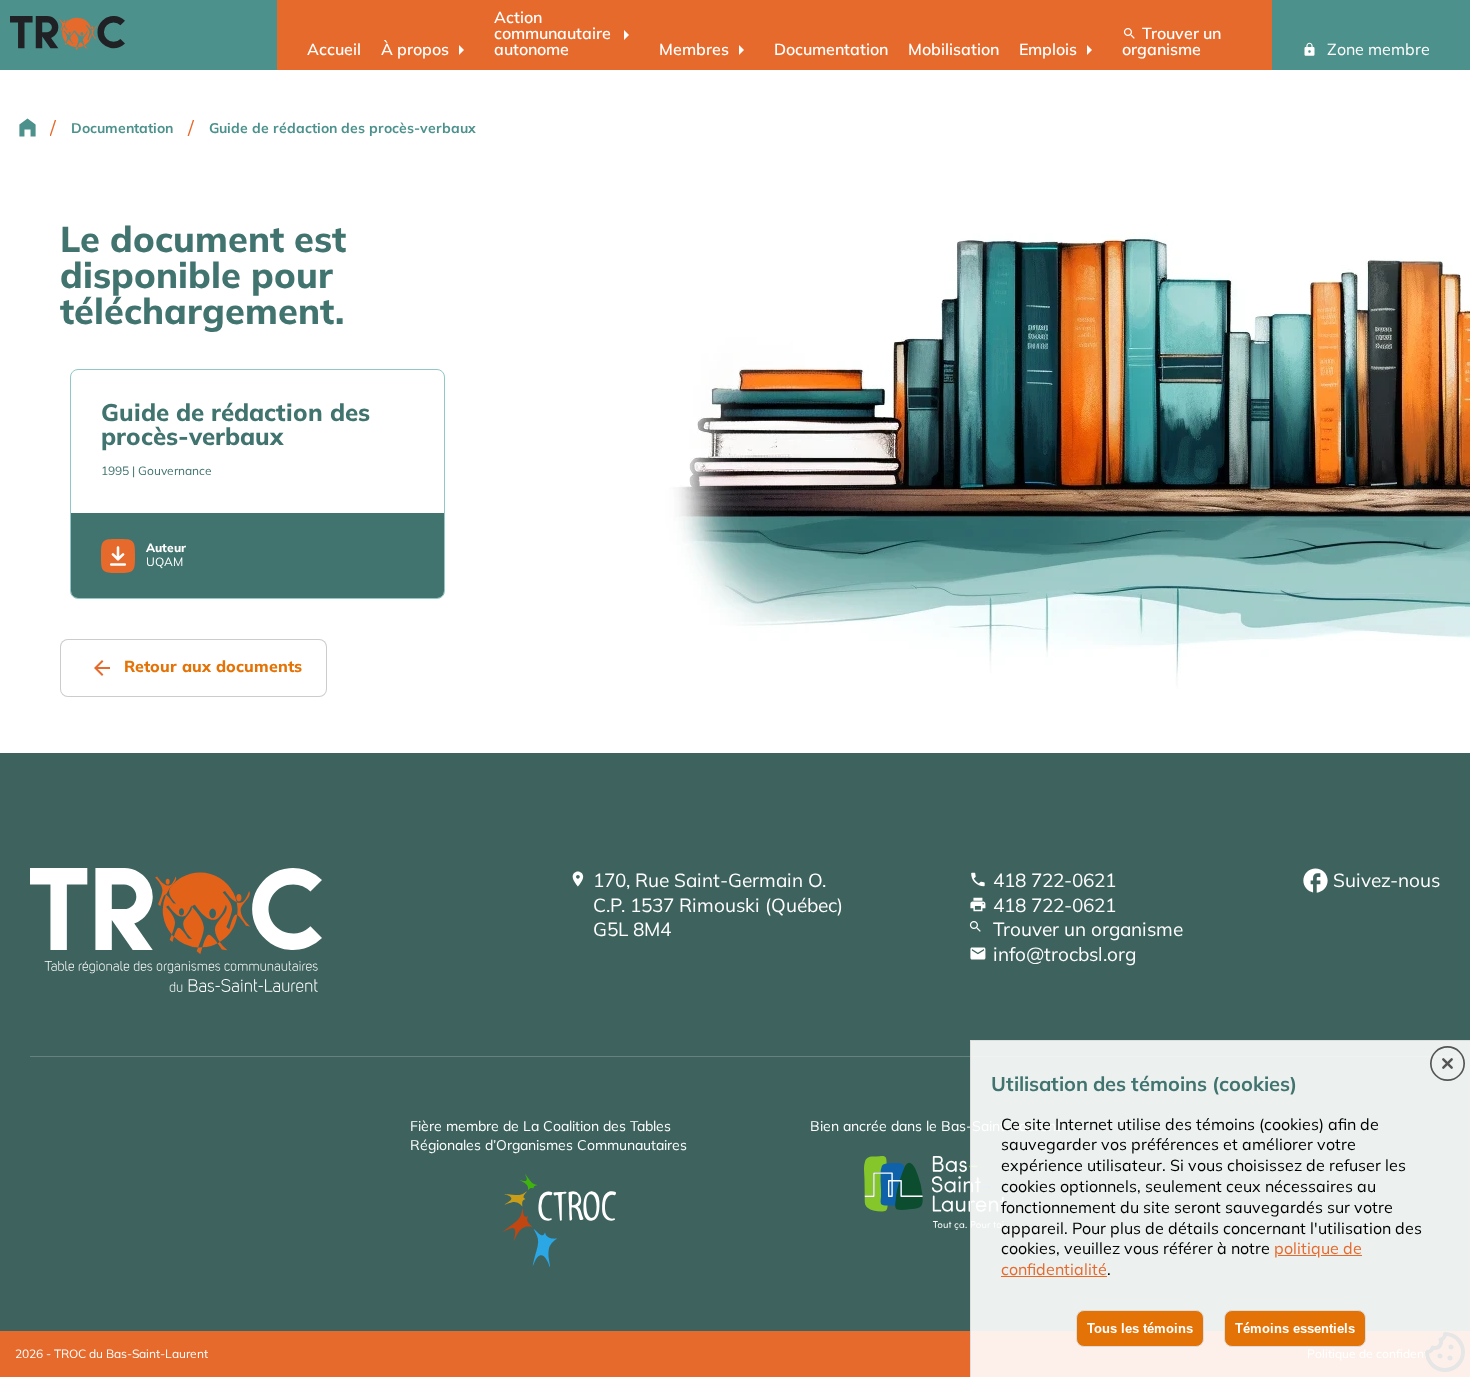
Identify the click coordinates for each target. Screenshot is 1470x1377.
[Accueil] (176, 985)
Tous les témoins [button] (1140, 1328)
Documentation (831, 49)
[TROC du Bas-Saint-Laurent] (72, 44)
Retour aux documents (213, 666)
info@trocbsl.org (1064, 954)
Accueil (334, 49)
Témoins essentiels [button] (1295, 1328)
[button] (1447, 1065)
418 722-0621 (1054, 880)
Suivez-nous (1386, 880)
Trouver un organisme (1171, 41)
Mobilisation (953, 49)
